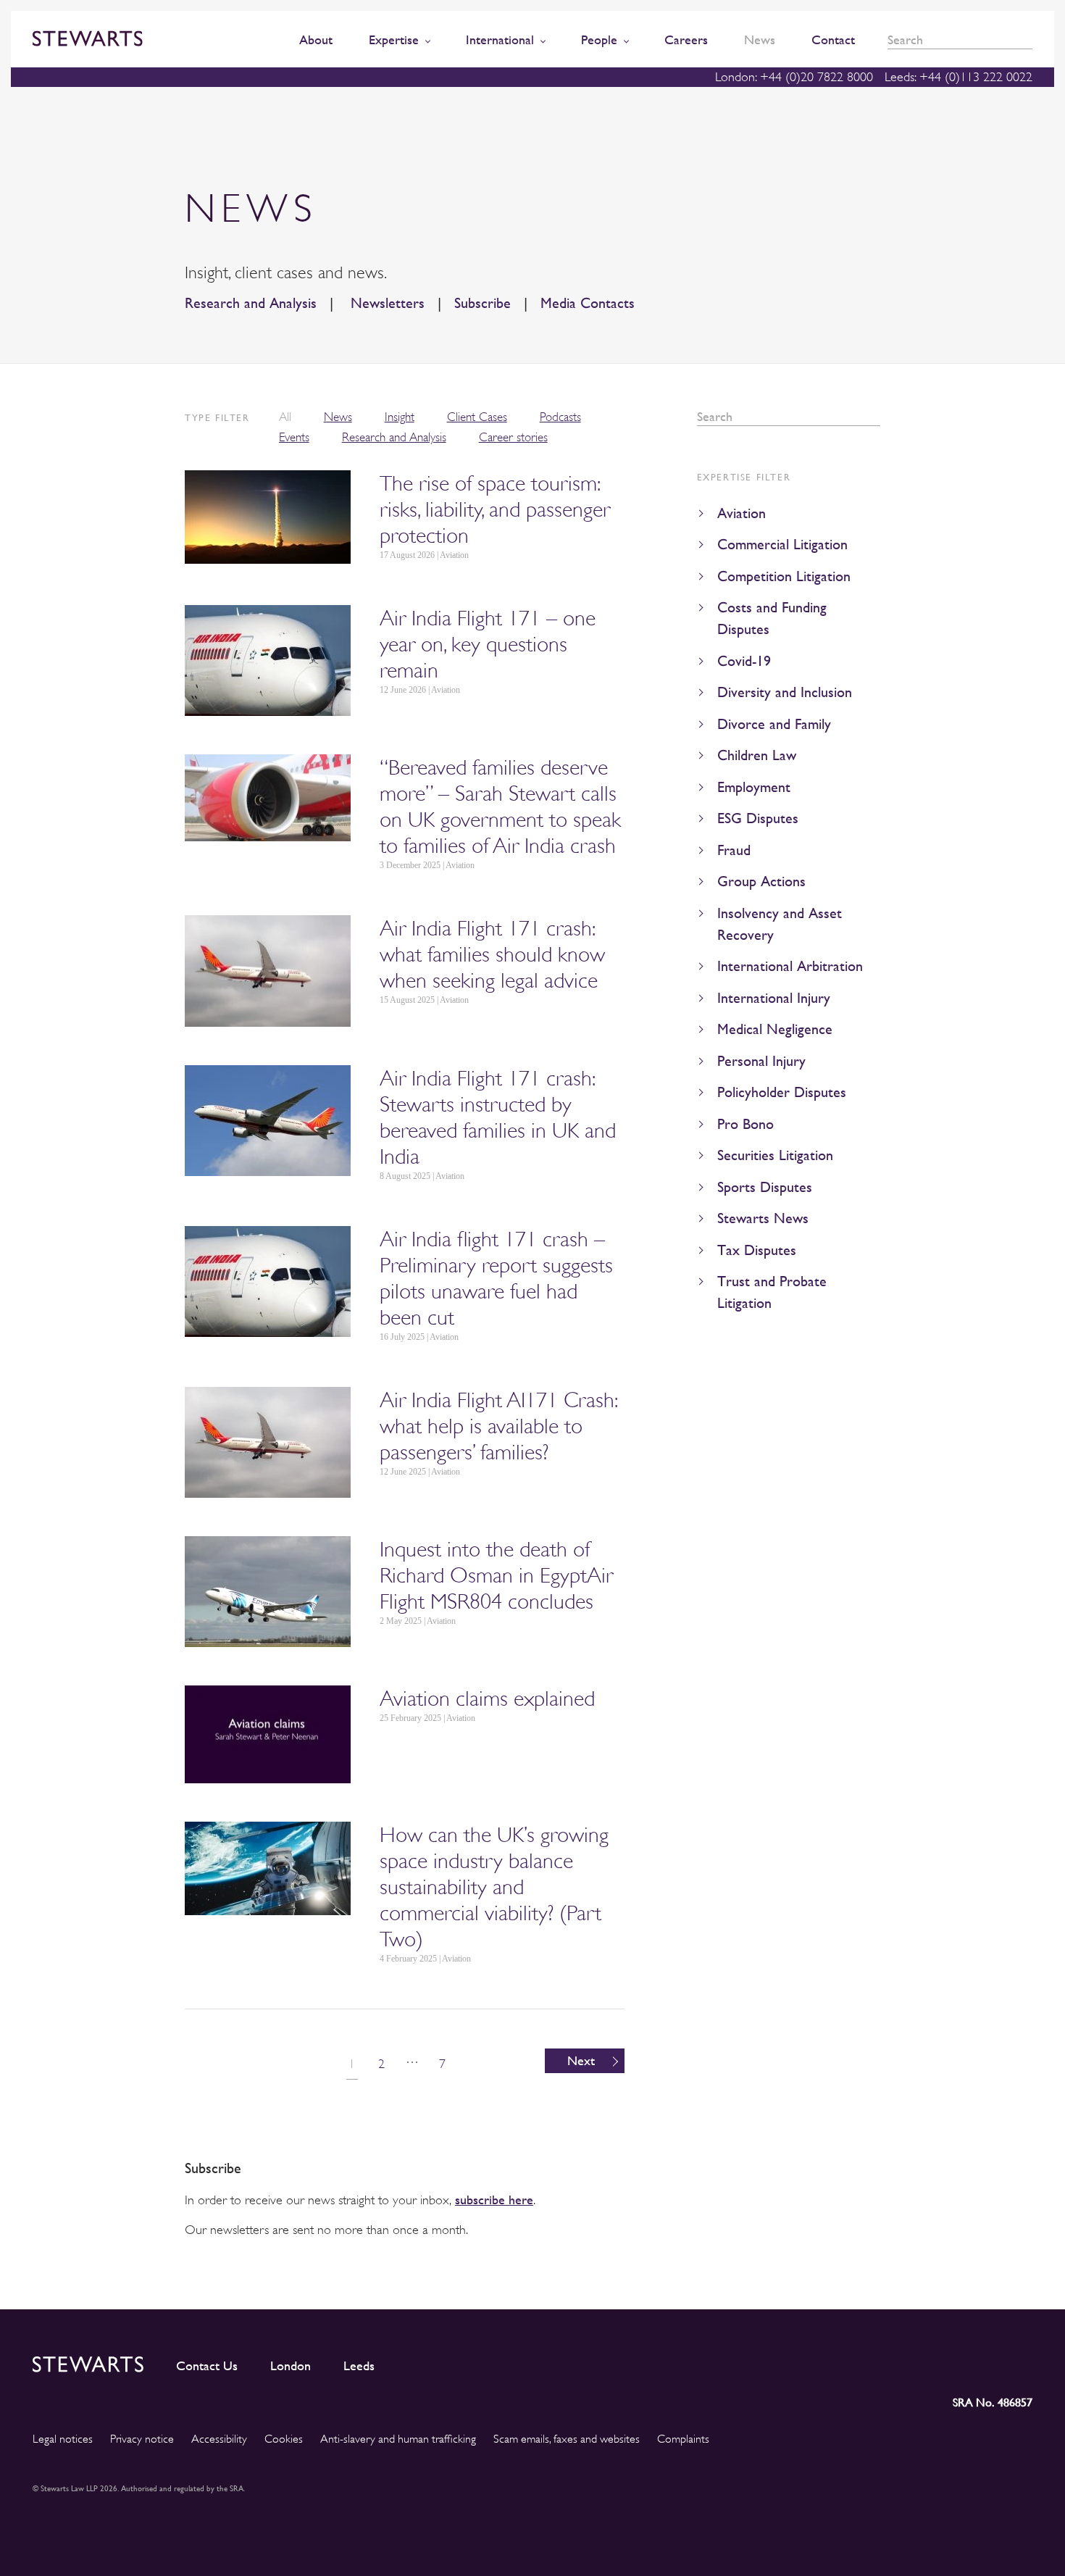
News (338, 417)
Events (294, 437)
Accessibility (219, 2439)
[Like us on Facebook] (987, 2362)
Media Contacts (588, 303)
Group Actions (761, 881)
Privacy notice (142, 2439)
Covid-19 (744, 661)
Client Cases (477, 417)
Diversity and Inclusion (785, 692)
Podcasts (560, 417)
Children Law (757, 755)
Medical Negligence (775, 1029)
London (291, 2366)
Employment (754, 787)
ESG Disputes (758, 818)
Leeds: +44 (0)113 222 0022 (958, 77)
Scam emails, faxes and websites (567, 2439)
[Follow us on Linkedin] (892, 2362)
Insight (400, 417)
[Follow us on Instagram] (923, 2362)
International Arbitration (790, 966)
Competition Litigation (784, 576)
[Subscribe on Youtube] (1021, 2362)
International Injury (774, 998)
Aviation (742, 513)
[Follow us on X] (955, 2361)
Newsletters (385, 303)
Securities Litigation (775, 1155)
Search (1027, 40)
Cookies (284, 2439)
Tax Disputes (757, 1250)
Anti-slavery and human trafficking (398, 2439)
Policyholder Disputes (782, 1092)
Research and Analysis (251, 303)
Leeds (359, 2366)
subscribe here (494, 2200)
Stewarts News (763, 1218)
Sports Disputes (765, 1187)
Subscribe (483, 303)
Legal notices (63, 2439)
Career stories (513, 437)
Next (581, 2060)
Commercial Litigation (782, 545)
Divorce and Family (774, 724)
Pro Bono (745, 1124)
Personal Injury (761, 1061)
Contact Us (207, 2366)
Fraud (734, 850)
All (285, 417)
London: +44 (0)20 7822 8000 (794, 77)
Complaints (683, 2439)
